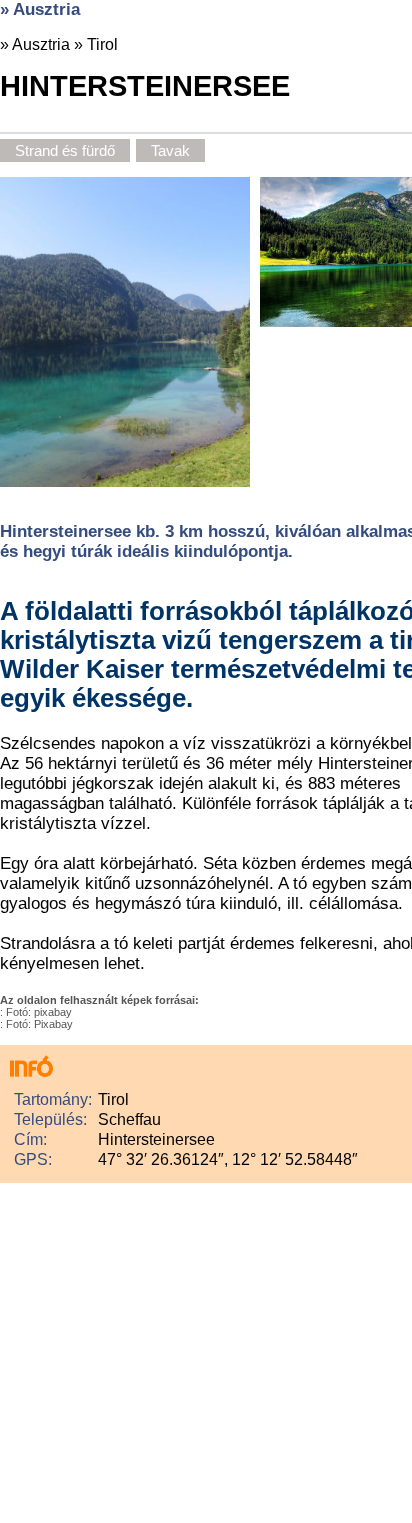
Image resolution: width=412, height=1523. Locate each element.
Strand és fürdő (65, 150)
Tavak (170, 150)
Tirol (102, 44)
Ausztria (41, 44)
